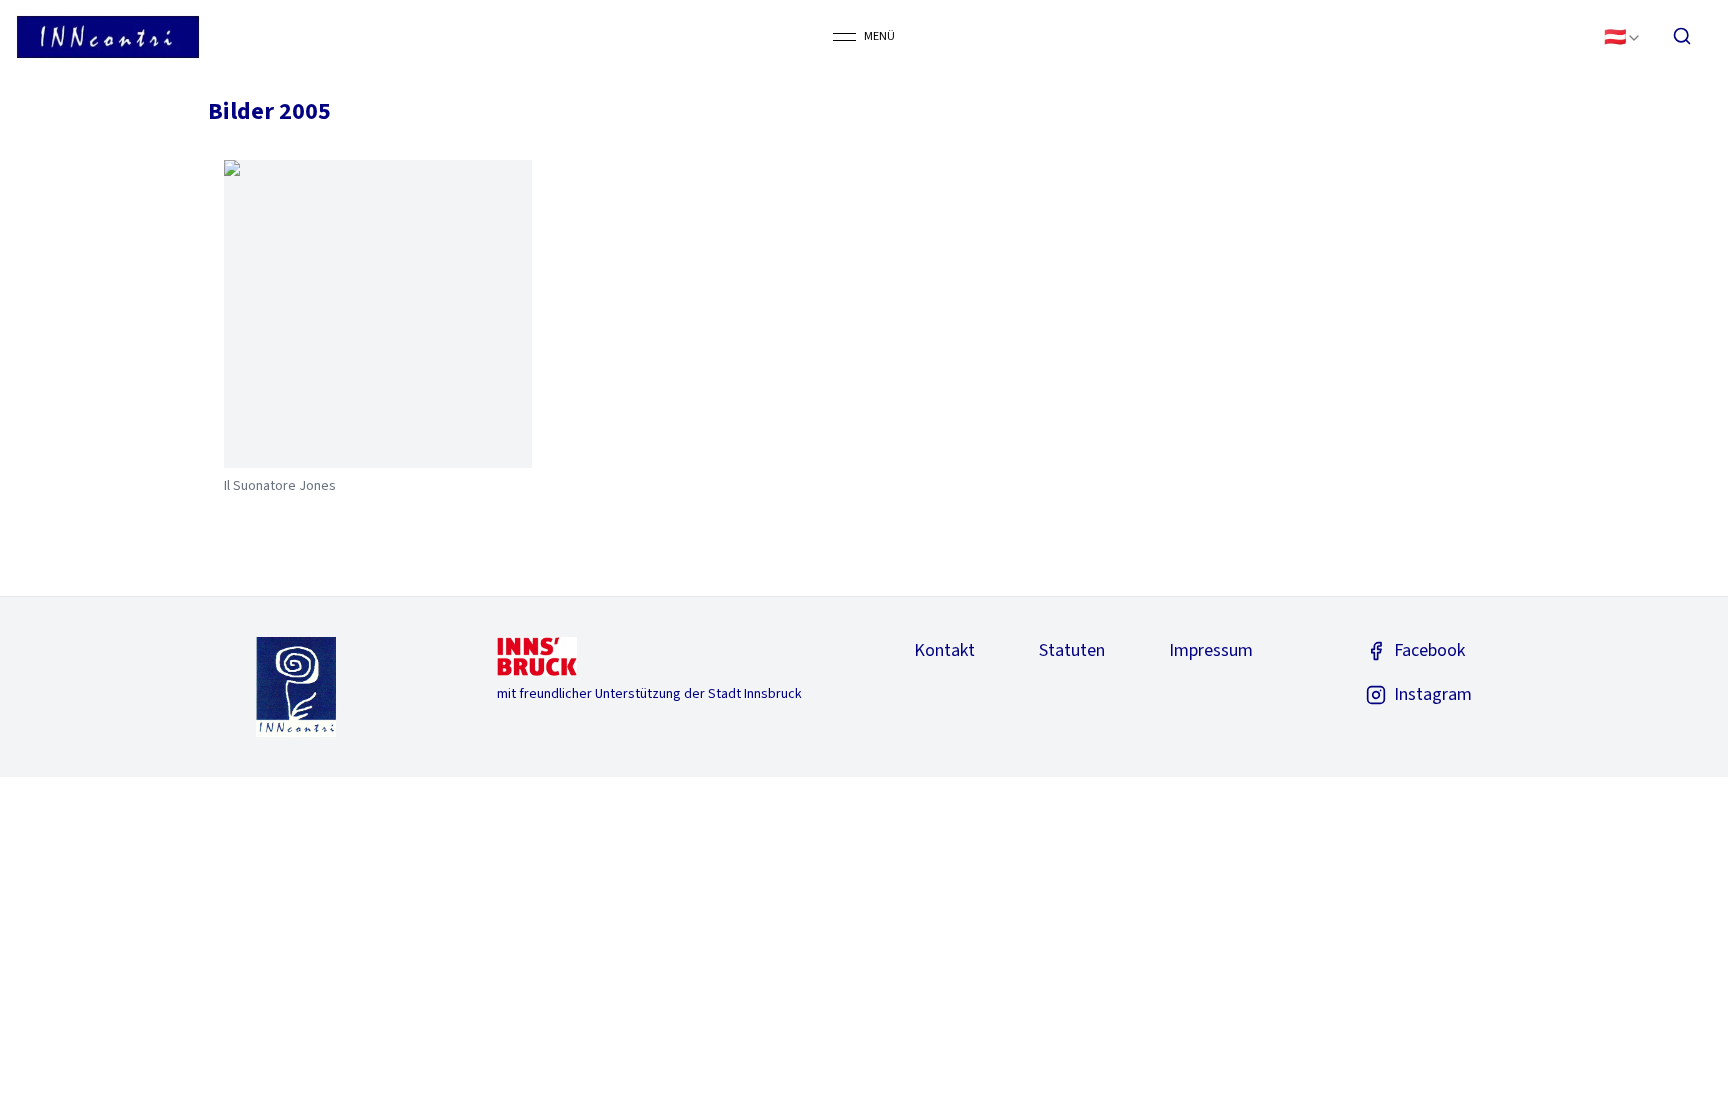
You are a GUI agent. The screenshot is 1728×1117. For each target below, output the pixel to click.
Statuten (1072, 650)
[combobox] (1623, 36)
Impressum (1211, 650)
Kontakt (944, 650)
